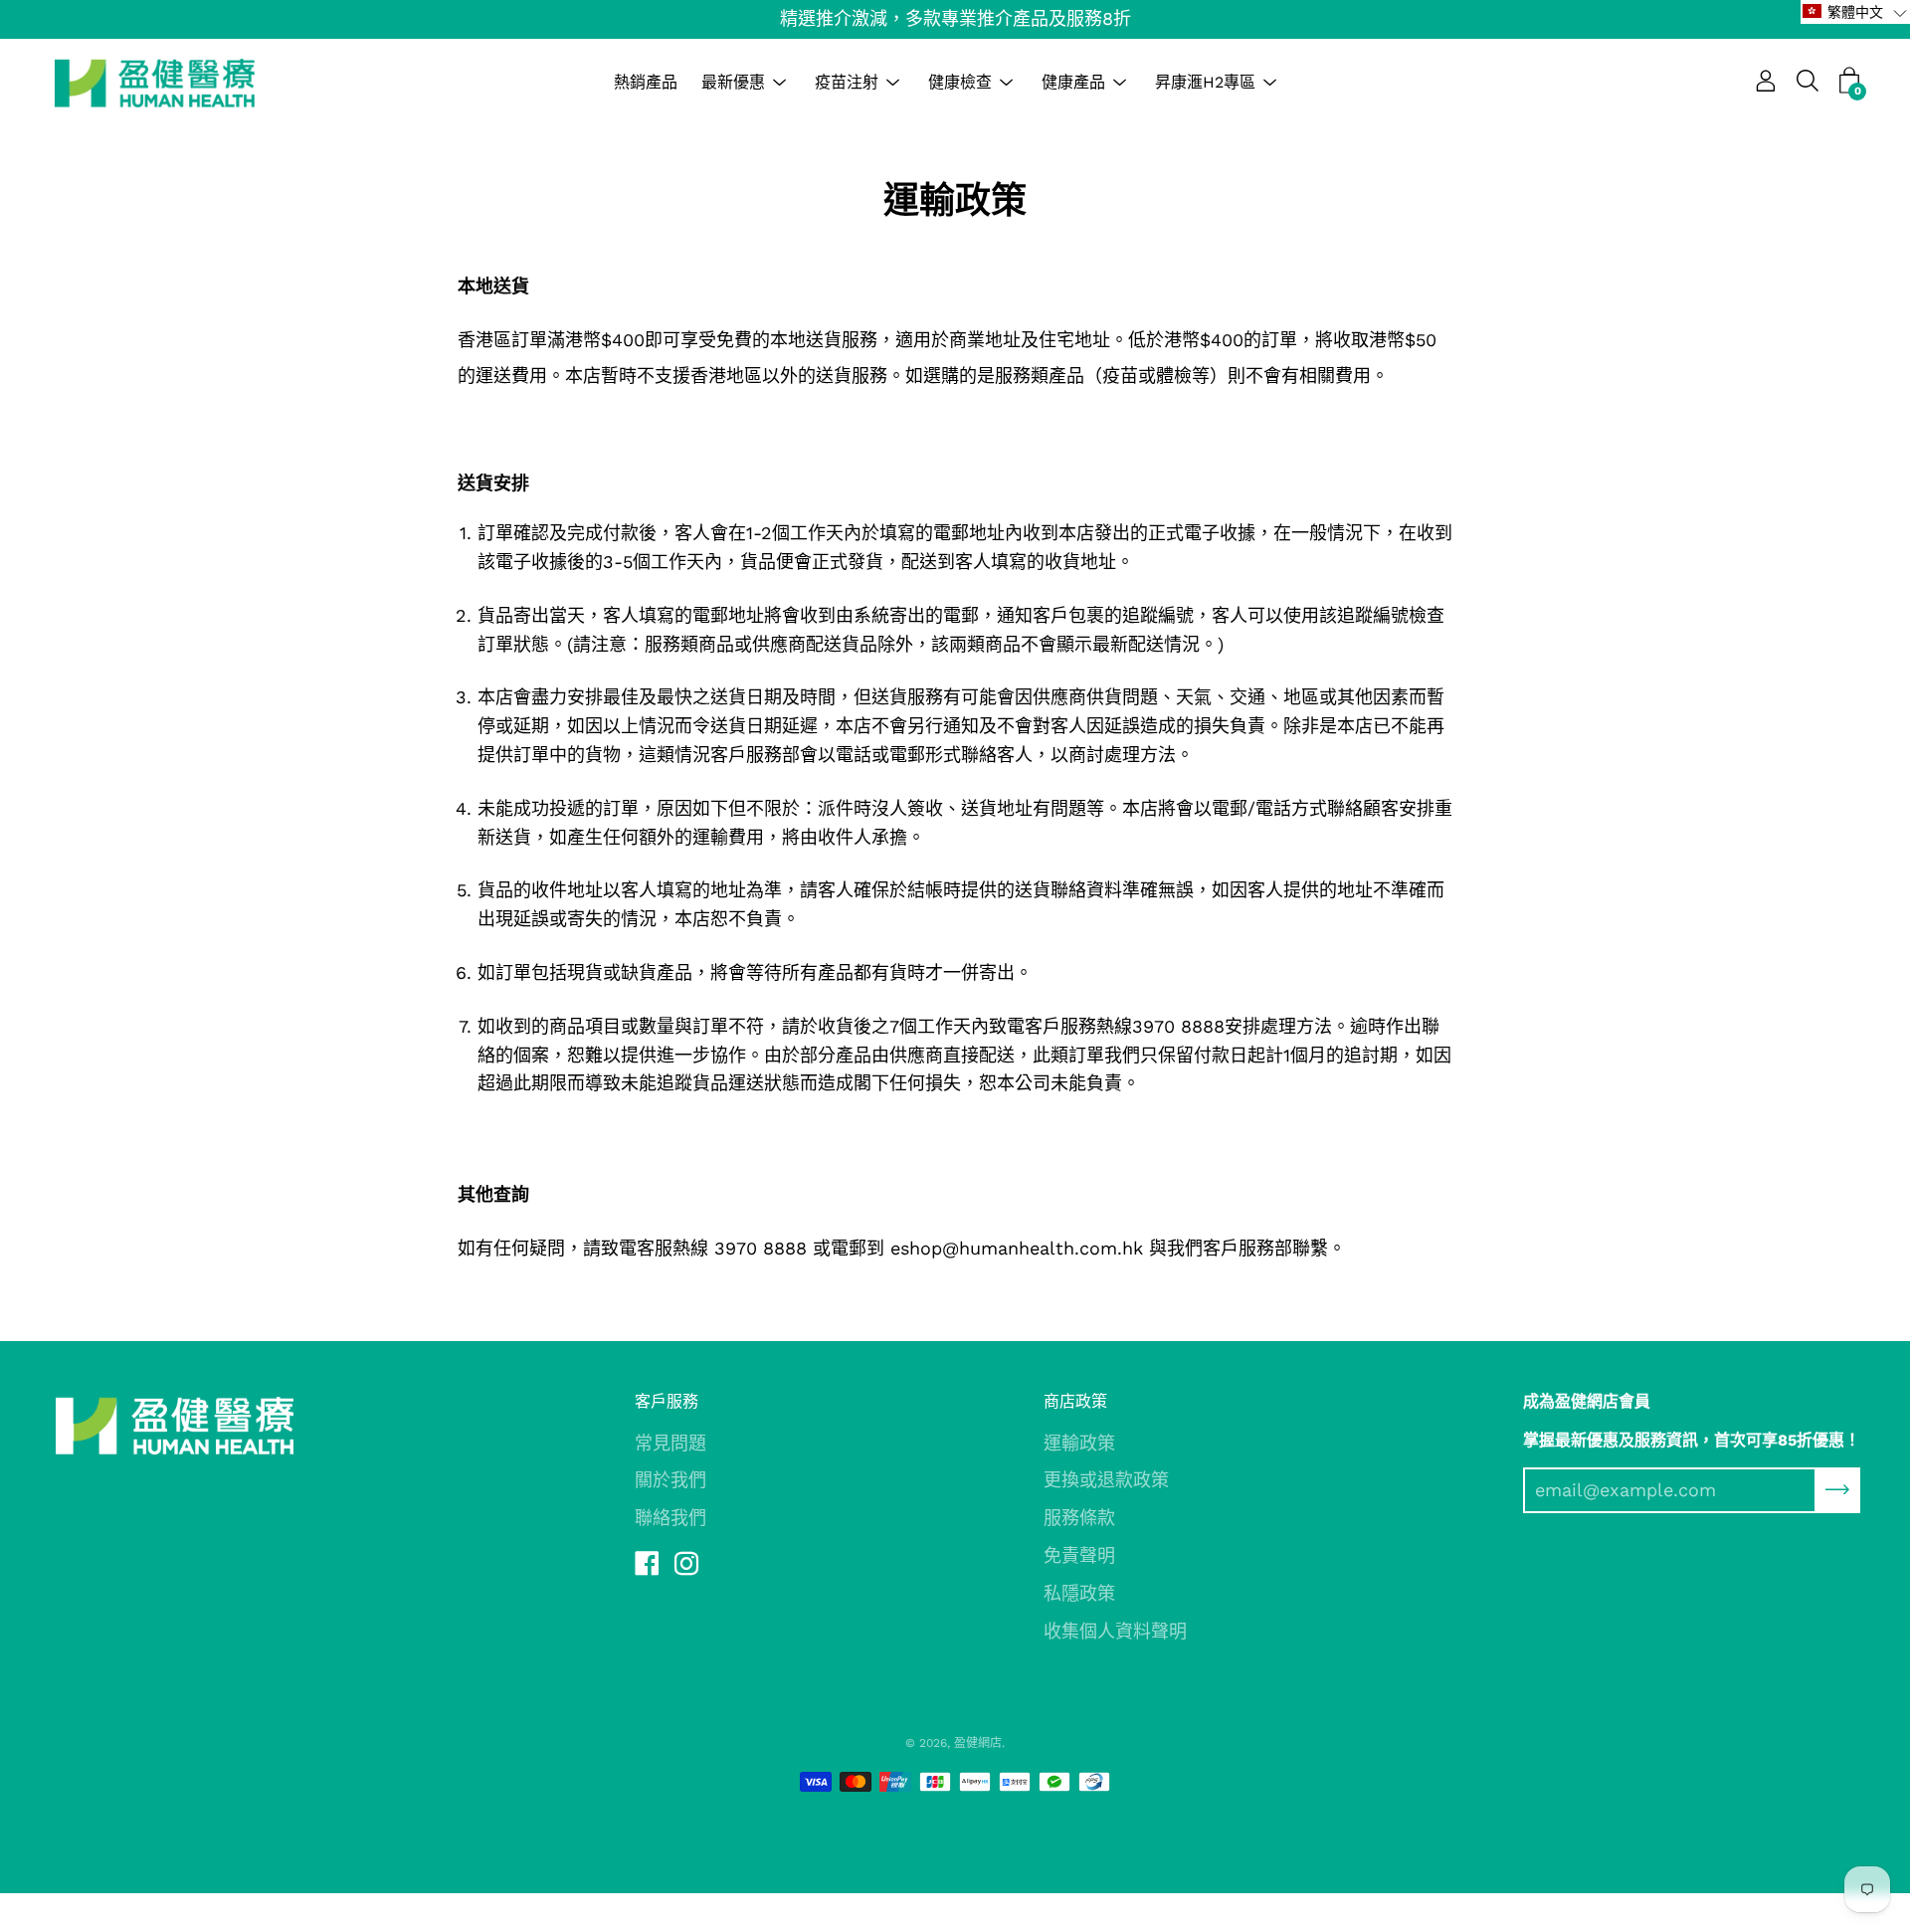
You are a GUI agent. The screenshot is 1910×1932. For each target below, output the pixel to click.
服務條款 (1079, 1518)
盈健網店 (978, 1743)
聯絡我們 (670, 1518)
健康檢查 (960, 82)
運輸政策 (1079, 1443)
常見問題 (670, 1443)
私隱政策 (1079, 1593)
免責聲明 (1079, 1555)
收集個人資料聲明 (1115, 1631)
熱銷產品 (646, 82)
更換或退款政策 (1106, 1480)
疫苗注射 (847, 82)
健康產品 (1073, 82)
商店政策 (1075, 1401)
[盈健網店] (154, 83)
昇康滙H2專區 (1205, 82)
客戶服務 (667, 1401)
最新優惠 (733, 82)
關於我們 (670, 1480)
